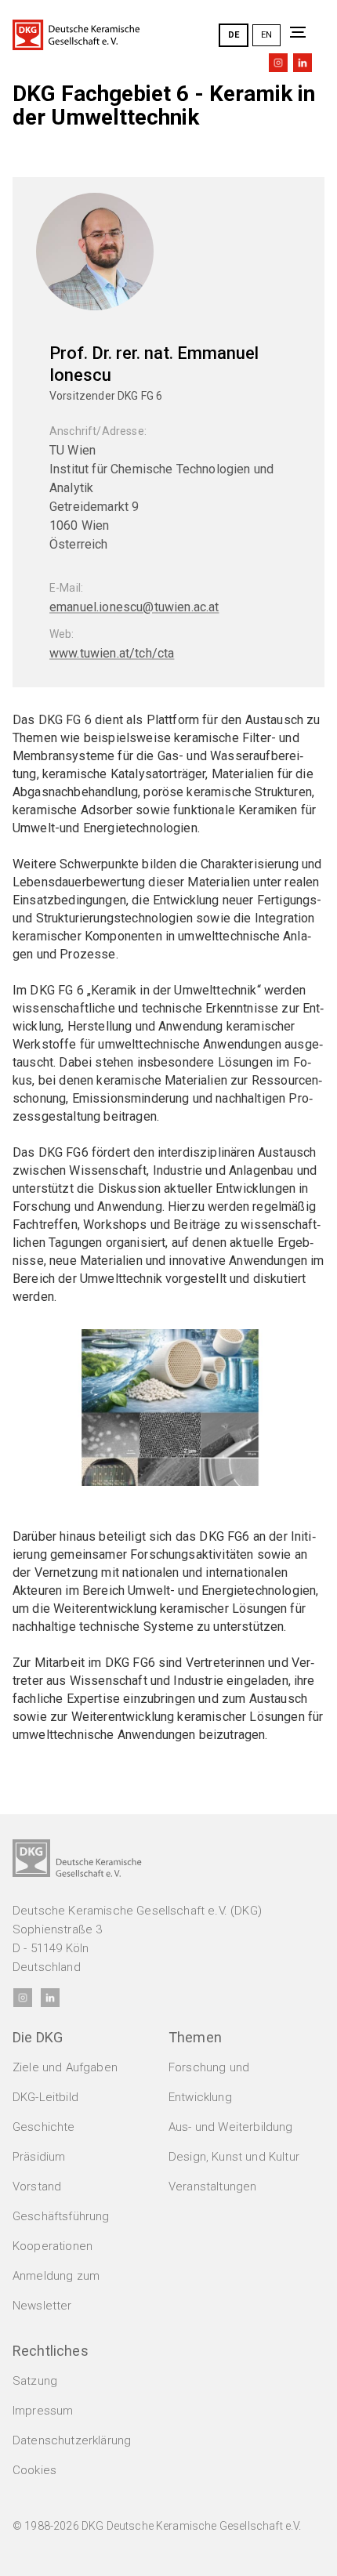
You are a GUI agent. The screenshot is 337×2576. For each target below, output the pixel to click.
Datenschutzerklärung (72, 2440)
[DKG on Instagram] (278, 63)
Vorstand (37, 2187)
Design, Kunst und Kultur (234, 2157)
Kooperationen (53, 2246)
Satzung (35, 2381)
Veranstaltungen (212, 2187)
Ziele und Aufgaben (65, 2067)
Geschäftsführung (61, 2216)
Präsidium (39, 2157)
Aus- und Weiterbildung (231, 2127)
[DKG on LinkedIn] (303, 63)
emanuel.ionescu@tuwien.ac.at (134, 607)
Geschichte (44, 2127)
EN (266, 35)
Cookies (34, 2470)
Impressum (43, 2411)
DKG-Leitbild (45, 2097)
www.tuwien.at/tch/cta (112, 653)
